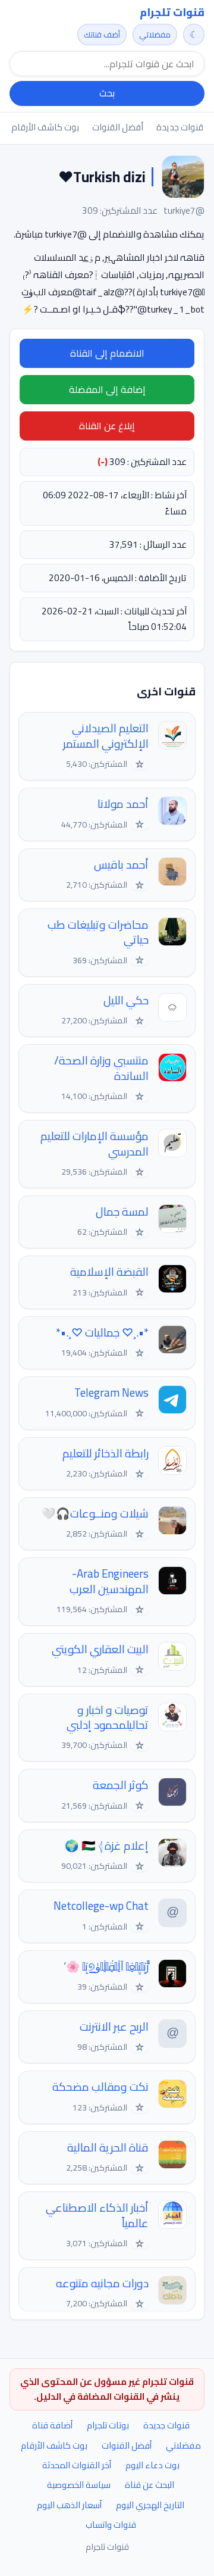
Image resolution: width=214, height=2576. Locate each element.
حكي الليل (126, 1000)
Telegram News (111, 1393)
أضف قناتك (102, 35)
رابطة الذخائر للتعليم (106, 1454)
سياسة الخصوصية (79, 2485)
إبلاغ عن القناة (107, 426)
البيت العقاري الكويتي (100, 1649)
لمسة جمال (122, 1212)
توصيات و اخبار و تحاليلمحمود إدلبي (108, 1718)
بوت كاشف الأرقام (45, 127)
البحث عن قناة (150, 2485)
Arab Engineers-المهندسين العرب (109, 1581)
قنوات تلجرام (172, 13)
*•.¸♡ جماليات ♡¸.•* (102, 1333)
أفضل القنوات (118, 127)
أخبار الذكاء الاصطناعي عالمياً (97, 2216)
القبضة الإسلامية (109, 1272)
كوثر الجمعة (121, 1785)
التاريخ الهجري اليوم (150, 2505)
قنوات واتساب (111, 2525)
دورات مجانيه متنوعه (102, 2283)
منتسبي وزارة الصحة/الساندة (101, 1068)
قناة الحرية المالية (108, 2148)
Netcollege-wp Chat (101, 1906)
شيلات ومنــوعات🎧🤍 (95, 1514)
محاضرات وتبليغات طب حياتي (98, 933)
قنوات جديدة (180, 127)
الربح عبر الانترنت (114, 2027)
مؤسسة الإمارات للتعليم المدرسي (95, 1144)
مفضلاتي (155, 35)
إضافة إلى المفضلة (107, 389)
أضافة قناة (52, 2425)
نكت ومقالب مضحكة (100, 2087)
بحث (107, 93)
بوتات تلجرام (108, 2425)
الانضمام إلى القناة (107, 353)
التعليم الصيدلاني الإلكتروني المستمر (106, 736)
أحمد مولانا (123, 804)
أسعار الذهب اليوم (69, 2505)
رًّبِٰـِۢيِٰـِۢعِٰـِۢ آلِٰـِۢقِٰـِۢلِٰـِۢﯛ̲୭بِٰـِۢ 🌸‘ (106, 1967)
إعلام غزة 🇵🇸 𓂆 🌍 (107, 1846)
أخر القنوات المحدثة (77, 2465)
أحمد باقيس (121, 865)
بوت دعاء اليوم (152, 2465)
